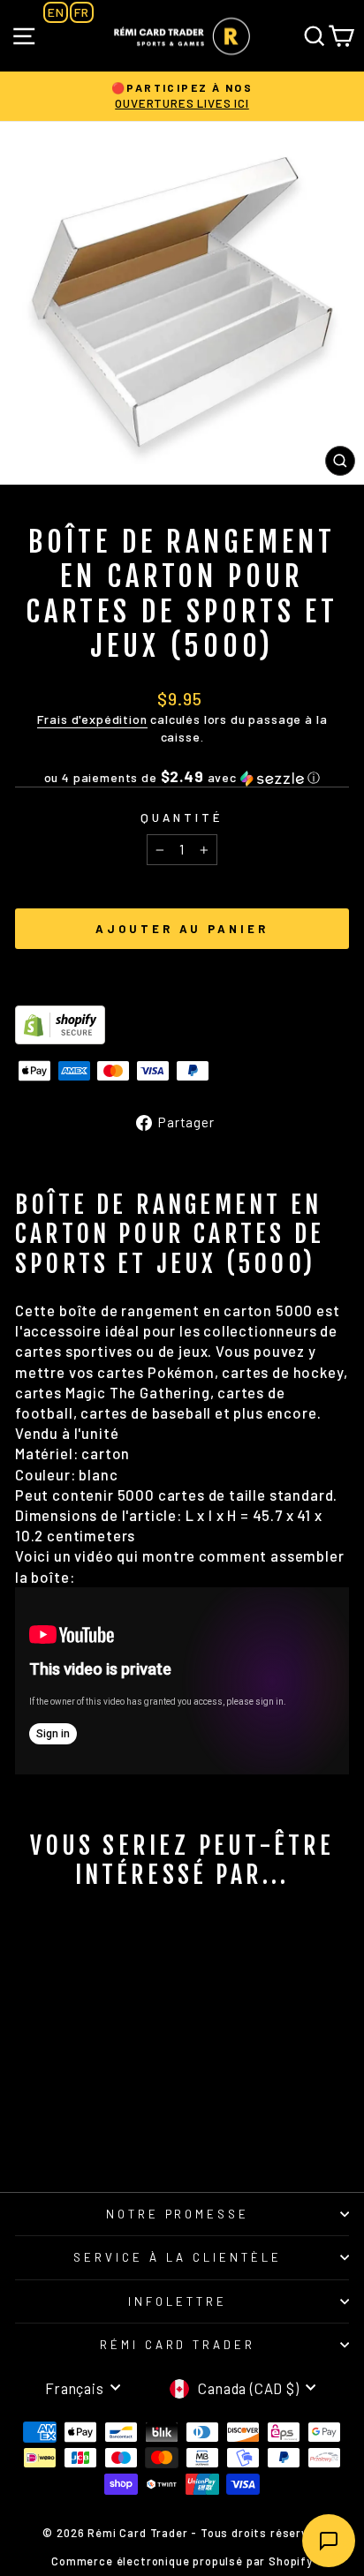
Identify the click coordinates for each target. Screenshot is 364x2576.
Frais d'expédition (92, 719)
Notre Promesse (178, 2214)
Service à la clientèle (178, 2257)
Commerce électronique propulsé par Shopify (182, 2561)
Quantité (182, 817)
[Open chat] (329, 2541)
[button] (182, 777)
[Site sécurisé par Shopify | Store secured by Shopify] (182, 1025)
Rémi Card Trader (178, 2345)
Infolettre (178, 2301)
